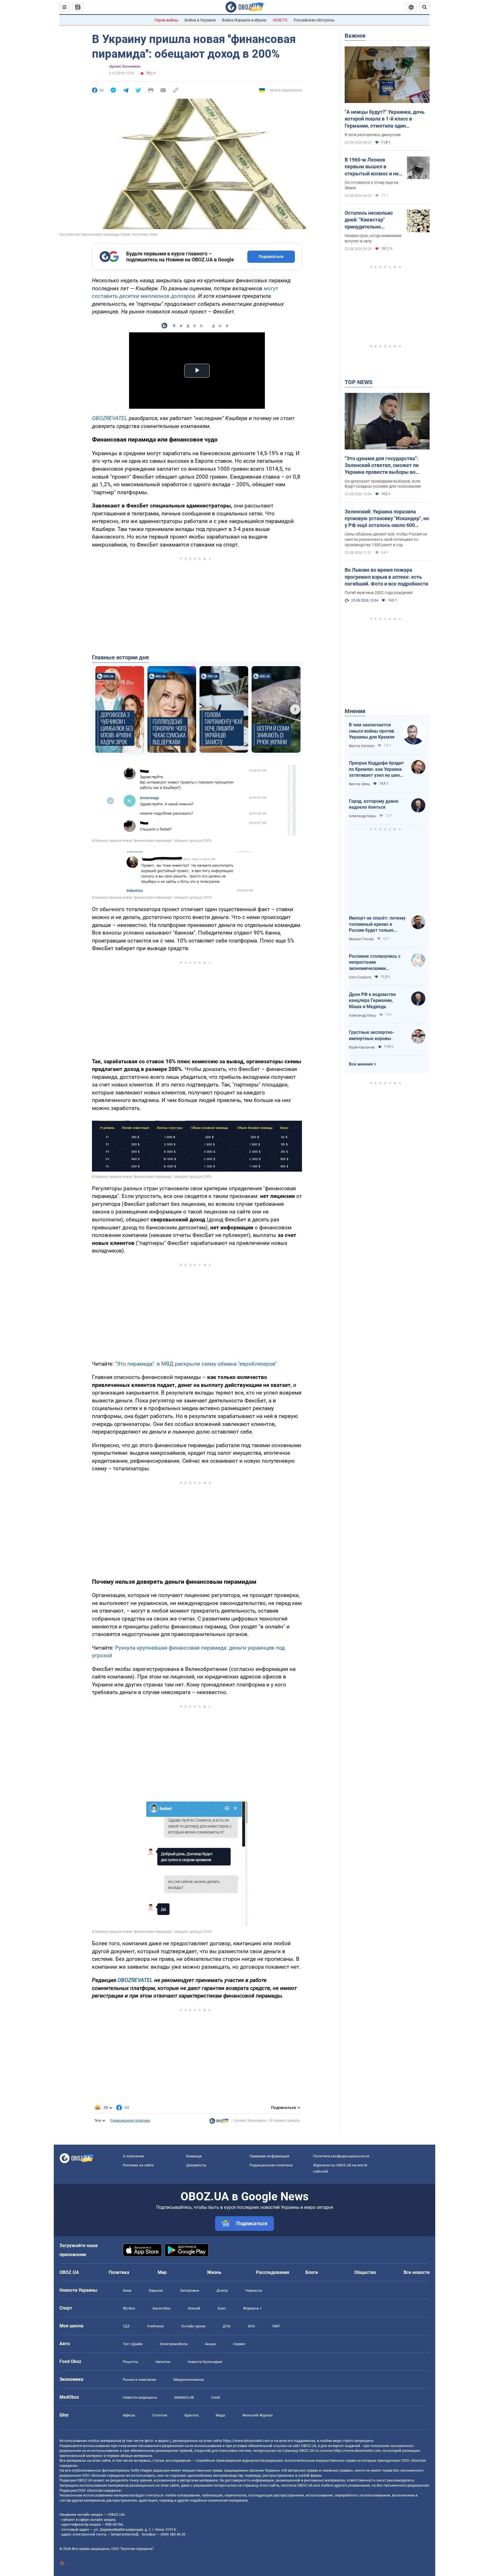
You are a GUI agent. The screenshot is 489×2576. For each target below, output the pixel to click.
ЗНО (251, 2326)
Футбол (129, 2308)
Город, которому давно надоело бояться (374, 804)
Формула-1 (252, 2308)
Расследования (273, 2272)
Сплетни (160, 2415)
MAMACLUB (184, 2397)
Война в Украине (200, 20)
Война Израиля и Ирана (244, 20)
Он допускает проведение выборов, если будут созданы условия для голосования (383, 484)
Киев (127, 2290)
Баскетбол (162, 2308)
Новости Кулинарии (205, 2362)
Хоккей (194, 2308)
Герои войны (166, 20)
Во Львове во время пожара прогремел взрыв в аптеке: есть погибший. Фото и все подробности (386, 577)
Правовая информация (269, 2156)
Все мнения (361, 1064)
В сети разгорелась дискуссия (373, 135)
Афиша (129, 2415)
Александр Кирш (363, 816)
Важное (355, 36)
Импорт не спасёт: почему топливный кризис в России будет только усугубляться (377, 924)
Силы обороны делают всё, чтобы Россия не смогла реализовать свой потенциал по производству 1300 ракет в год (386, 539)
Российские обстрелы (314, 20)
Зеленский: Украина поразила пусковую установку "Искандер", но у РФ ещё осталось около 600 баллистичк (387, 519)
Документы (196, 2165)
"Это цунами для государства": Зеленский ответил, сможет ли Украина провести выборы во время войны (382, 466)
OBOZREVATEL (110, 418)
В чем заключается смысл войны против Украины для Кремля (372, 731)
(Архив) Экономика (125, 66)
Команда (194, 2156)
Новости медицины (140, 2397)
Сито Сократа (360, 977)
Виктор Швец (359, 784)
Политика (119, 2272)
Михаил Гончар (361, 939)
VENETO (280, 20)
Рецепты (130, 2362)
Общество (365, 2272)
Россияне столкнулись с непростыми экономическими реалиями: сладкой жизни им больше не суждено (377, 963)
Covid (215, 2397)
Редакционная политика (130, 2121)
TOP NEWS (359, 382)
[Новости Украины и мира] (219, 2122)
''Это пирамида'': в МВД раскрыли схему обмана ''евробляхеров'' (196, 1364)
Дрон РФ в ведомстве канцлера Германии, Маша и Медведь (372, 1000)
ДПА (227, 2326)
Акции (210, 2344)
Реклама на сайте (138, 2165)
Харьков (156, 2290)
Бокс (222, 2308)
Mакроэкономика (189, 2380)
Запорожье (190, 2290)
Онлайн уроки (193, 2326)
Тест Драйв (133, 2344)
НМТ (276, 2326)
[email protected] (125, 2534)
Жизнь (214, 2272)
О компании (133, 2156)
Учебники (155, 2326)
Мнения (355, 711)
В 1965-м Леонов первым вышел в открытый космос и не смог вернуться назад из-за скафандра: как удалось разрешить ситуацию (372, 167)
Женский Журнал (258, 2415)
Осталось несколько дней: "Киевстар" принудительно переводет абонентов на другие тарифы (370, 220)
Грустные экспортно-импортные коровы (372, 1035)
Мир (162, 2272)
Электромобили (174, 2344)
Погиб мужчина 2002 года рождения (379, 593)
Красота (191, 2415)
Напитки (163, 2362)
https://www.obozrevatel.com (246, 2441)
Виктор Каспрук (362, 746)
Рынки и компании (140, 2380)
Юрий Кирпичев (362, 1047)
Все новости (417, 2272)
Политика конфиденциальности (341, 2156)
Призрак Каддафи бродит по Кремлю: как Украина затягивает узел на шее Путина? (376, 769)
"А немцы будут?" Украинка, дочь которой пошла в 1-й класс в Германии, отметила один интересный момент (385, 119)
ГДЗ (126, 2326)
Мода (220, 2415)
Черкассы (254, 2290)
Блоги (312, 2272)
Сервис (239, 2344)
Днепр (222, 2290)
